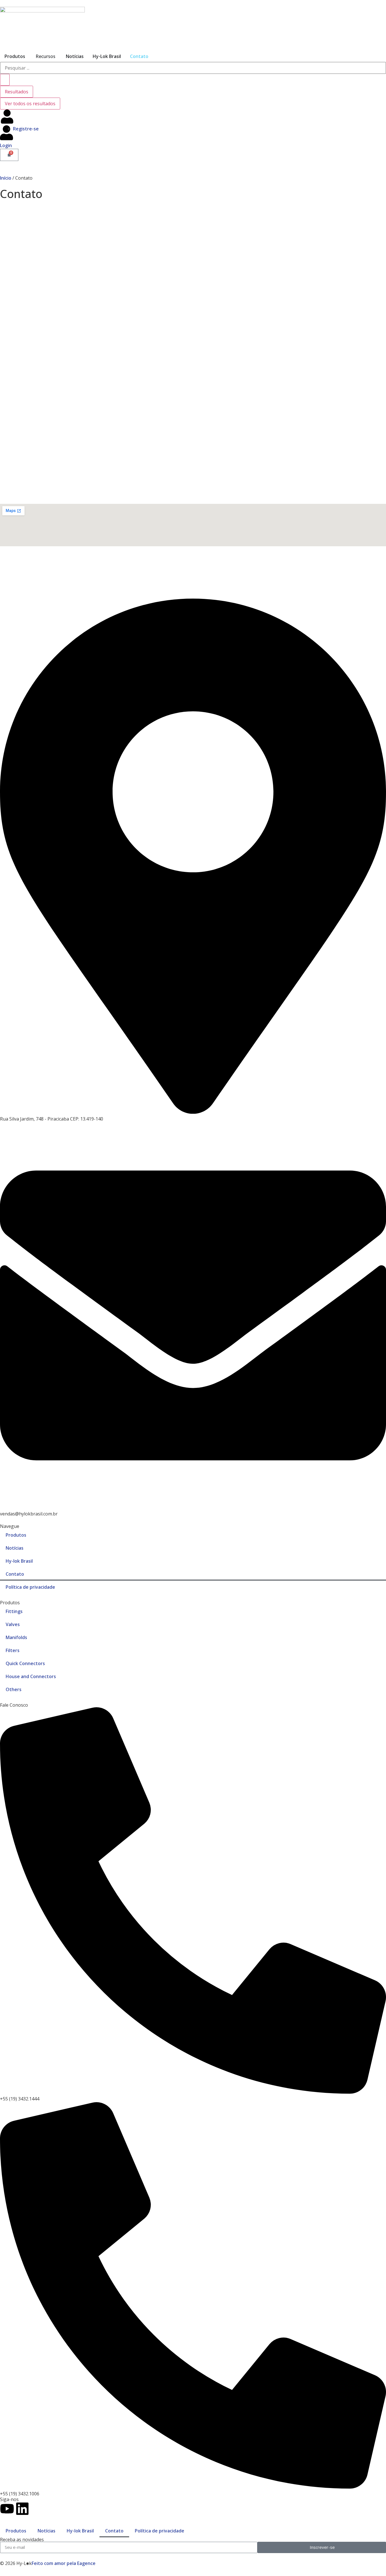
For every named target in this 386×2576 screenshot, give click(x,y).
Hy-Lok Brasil (107, 56)
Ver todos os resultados (30, 104)
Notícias (75, 56)
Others (14, 1689)
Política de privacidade (30, 1587)
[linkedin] (22, 2509)
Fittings (14, 1611)
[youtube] (7, 2509)
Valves (13, 1624)
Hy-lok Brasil (19, 1561)
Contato (139, 56)
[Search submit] (5, 80)
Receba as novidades (22, 2540)
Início (6, 178)
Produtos (15, 56)
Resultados (17, 92)
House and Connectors (31, 1676)
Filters (13, 1650)
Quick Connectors (25, 1663)
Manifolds (16, 1637)
